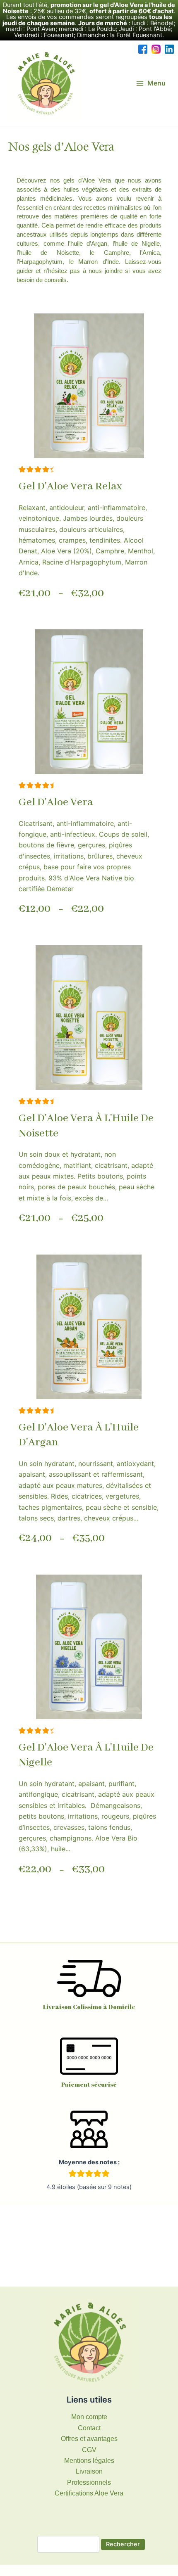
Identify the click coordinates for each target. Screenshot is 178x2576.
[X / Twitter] (169, 49)
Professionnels (89, 2482)
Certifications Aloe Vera (89, 2493)
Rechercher (123, 2544)
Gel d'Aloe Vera (56, 802)
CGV (89, 2450)
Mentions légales (89, 2461)
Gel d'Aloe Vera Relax (70, 486)
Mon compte (89, 2417)
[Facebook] (143, 49)
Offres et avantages (89, 2439)
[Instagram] (156, 49)
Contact (89, 2428)
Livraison (89, 2471)
